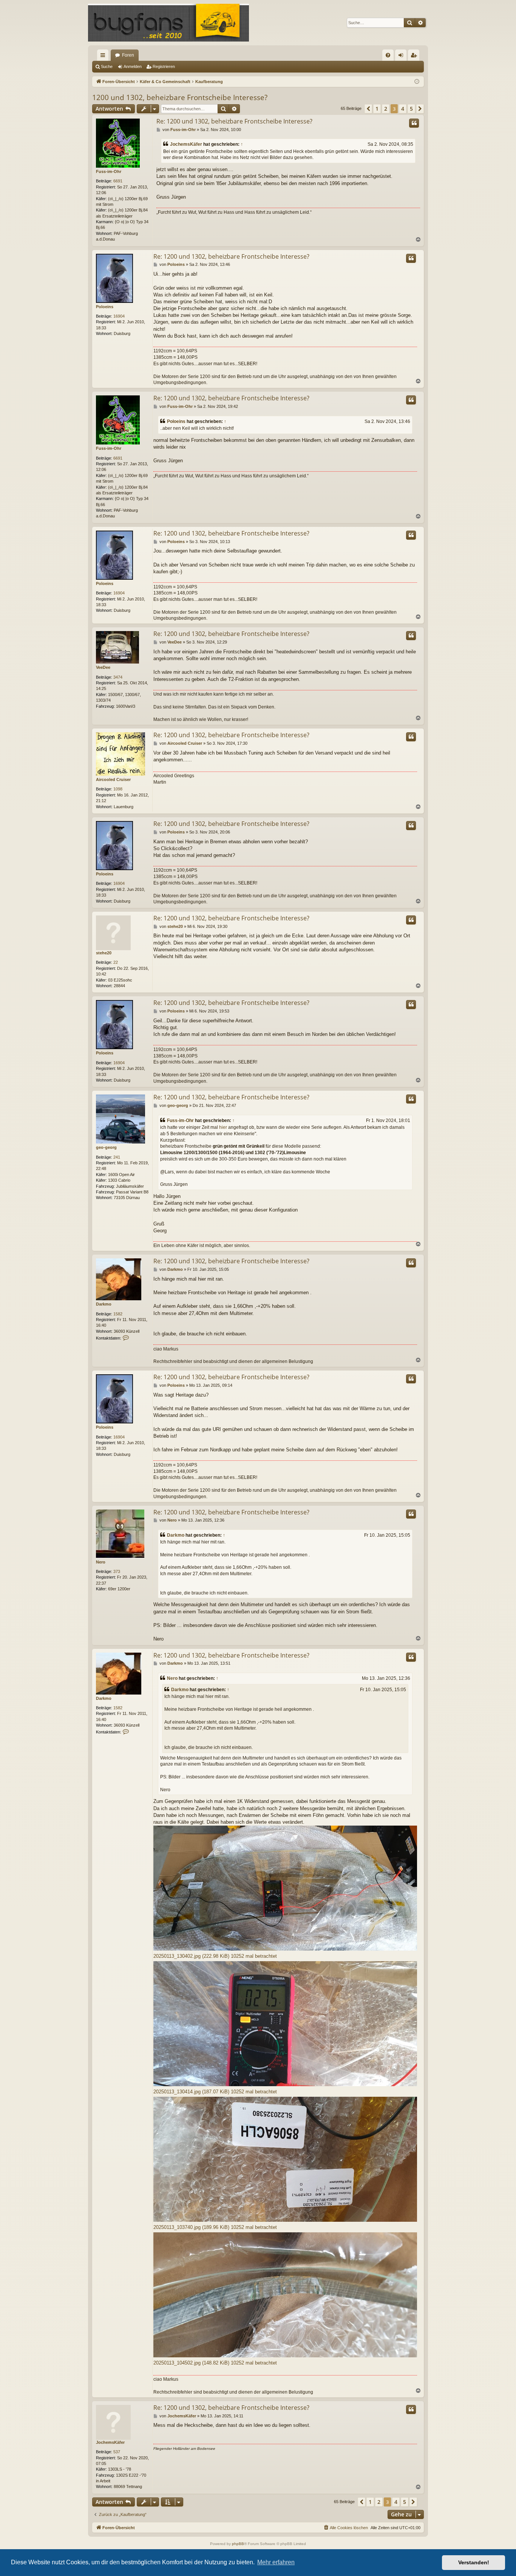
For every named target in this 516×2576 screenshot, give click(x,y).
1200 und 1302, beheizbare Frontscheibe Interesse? (180, 97)
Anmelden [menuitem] (402, 57)
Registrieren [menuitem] (415, 57)
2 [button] (386, 109)
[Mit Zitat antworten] (414, 123)
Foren (128, 55)
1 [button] (377, 109)
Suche (107, 66)
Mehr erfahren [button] (276, 2562)
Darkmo (104, 1304)
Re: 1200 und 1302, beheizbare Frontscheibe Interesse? (234, 121)
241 (117, 1157)
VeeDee (103, 667)
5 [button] (411, 109)
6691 (118, 181)
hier (223, 1127)
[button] (368, 109)
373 (117, 1571)
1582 (118, 1314)
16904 (119, 316)
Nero (101, 1562)
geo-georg (106, 1147)
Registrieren (164, 66)
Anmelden (133, 66)
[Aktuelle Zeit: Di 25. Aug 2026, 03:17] (417, 82)
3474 (118, 677)
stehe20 (104, 953)
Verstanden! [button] (474, 2562)
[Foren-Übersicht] (168, 23)
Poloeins (105, 307)
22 (116, 962)
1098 (118, 789)
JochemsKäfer (186, 144)
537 (117, 2452)
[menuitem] (388, 55)
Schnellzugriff (104, 57)
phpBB (238, 2544)
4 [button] (403, 109)
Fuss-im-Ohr (109, 171)
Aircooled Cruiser (113, 779)
